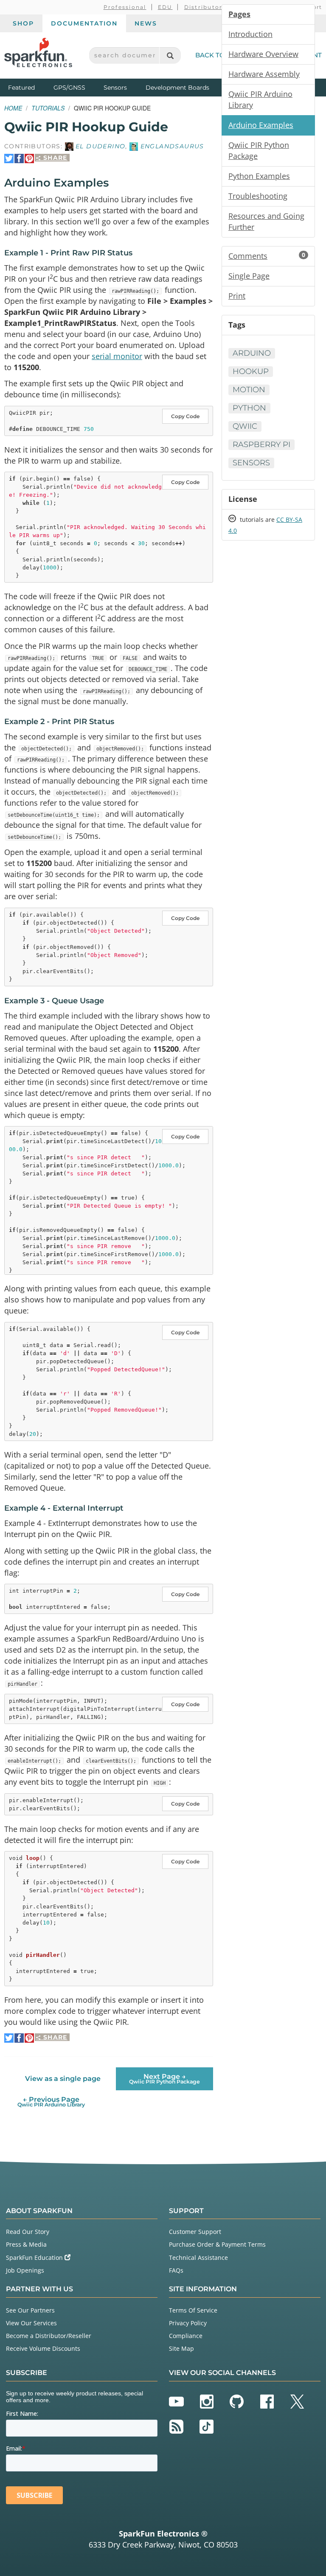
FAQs (176, 2270)
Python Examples (259, 176)
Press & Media (26, 2244)
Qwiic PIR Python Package (259, 150)
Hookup (251, 371)
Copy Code (185, 416)
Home (13, 108)
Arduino (252, 353)
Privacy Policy (188, 2323)
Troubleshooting (258, 196)
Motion (249, 390)
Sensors (115, 88)
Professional (125, 7)
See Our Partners (30, 2310)
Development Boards (177, 88)
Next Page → (164, 2079)
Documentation (84, 23)
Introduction (250, 34)
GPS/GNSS (69, 88)
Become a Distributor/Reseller (49, 2336)
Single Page (249, 276)
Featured (29, 87)
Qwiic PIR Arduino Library (260, 99)
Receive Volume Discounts (43, 2348)
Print (237, 296)
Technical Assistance (198, 2258)
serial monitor (117, 356)
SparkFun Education (35, 2258)
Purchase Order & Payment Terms (217, 2244)
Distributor (204, 7)
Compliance (186, 2336)
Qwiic (245, 426)
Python (249, 408)
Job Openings (25, 2270)
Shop (23, 23)
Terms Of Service (193, 2310)
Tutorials (48, 108)
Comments (267, 256)
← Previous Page (51, 2102)
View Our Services (31, 2323)
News (146, 23)
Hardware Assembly (264, 74)
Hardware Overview (263, 54)
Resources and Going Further (266, 221)
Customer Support (195, 2232)
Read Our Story (28, 2232)
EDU (165, 7)
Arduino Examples (261, 125)
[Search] (170, 55)
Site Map (181, 2348)
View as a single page (63, 2079)
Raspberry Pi (261, 444)
